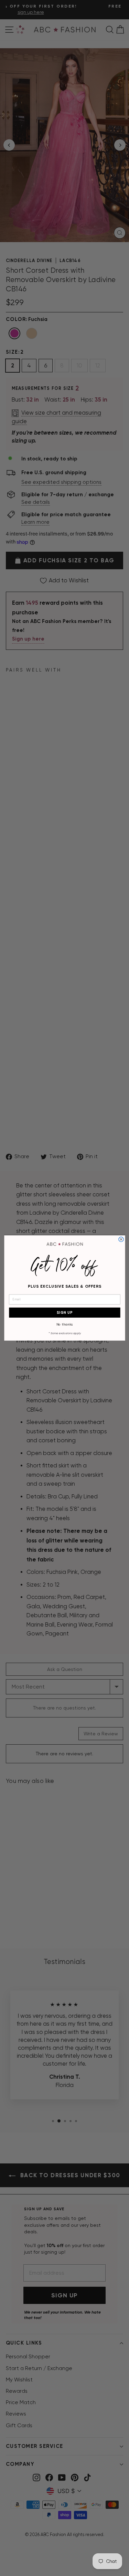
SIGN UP (64, 1313)
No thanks (64, 1324)
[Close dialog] (121, 1239)
